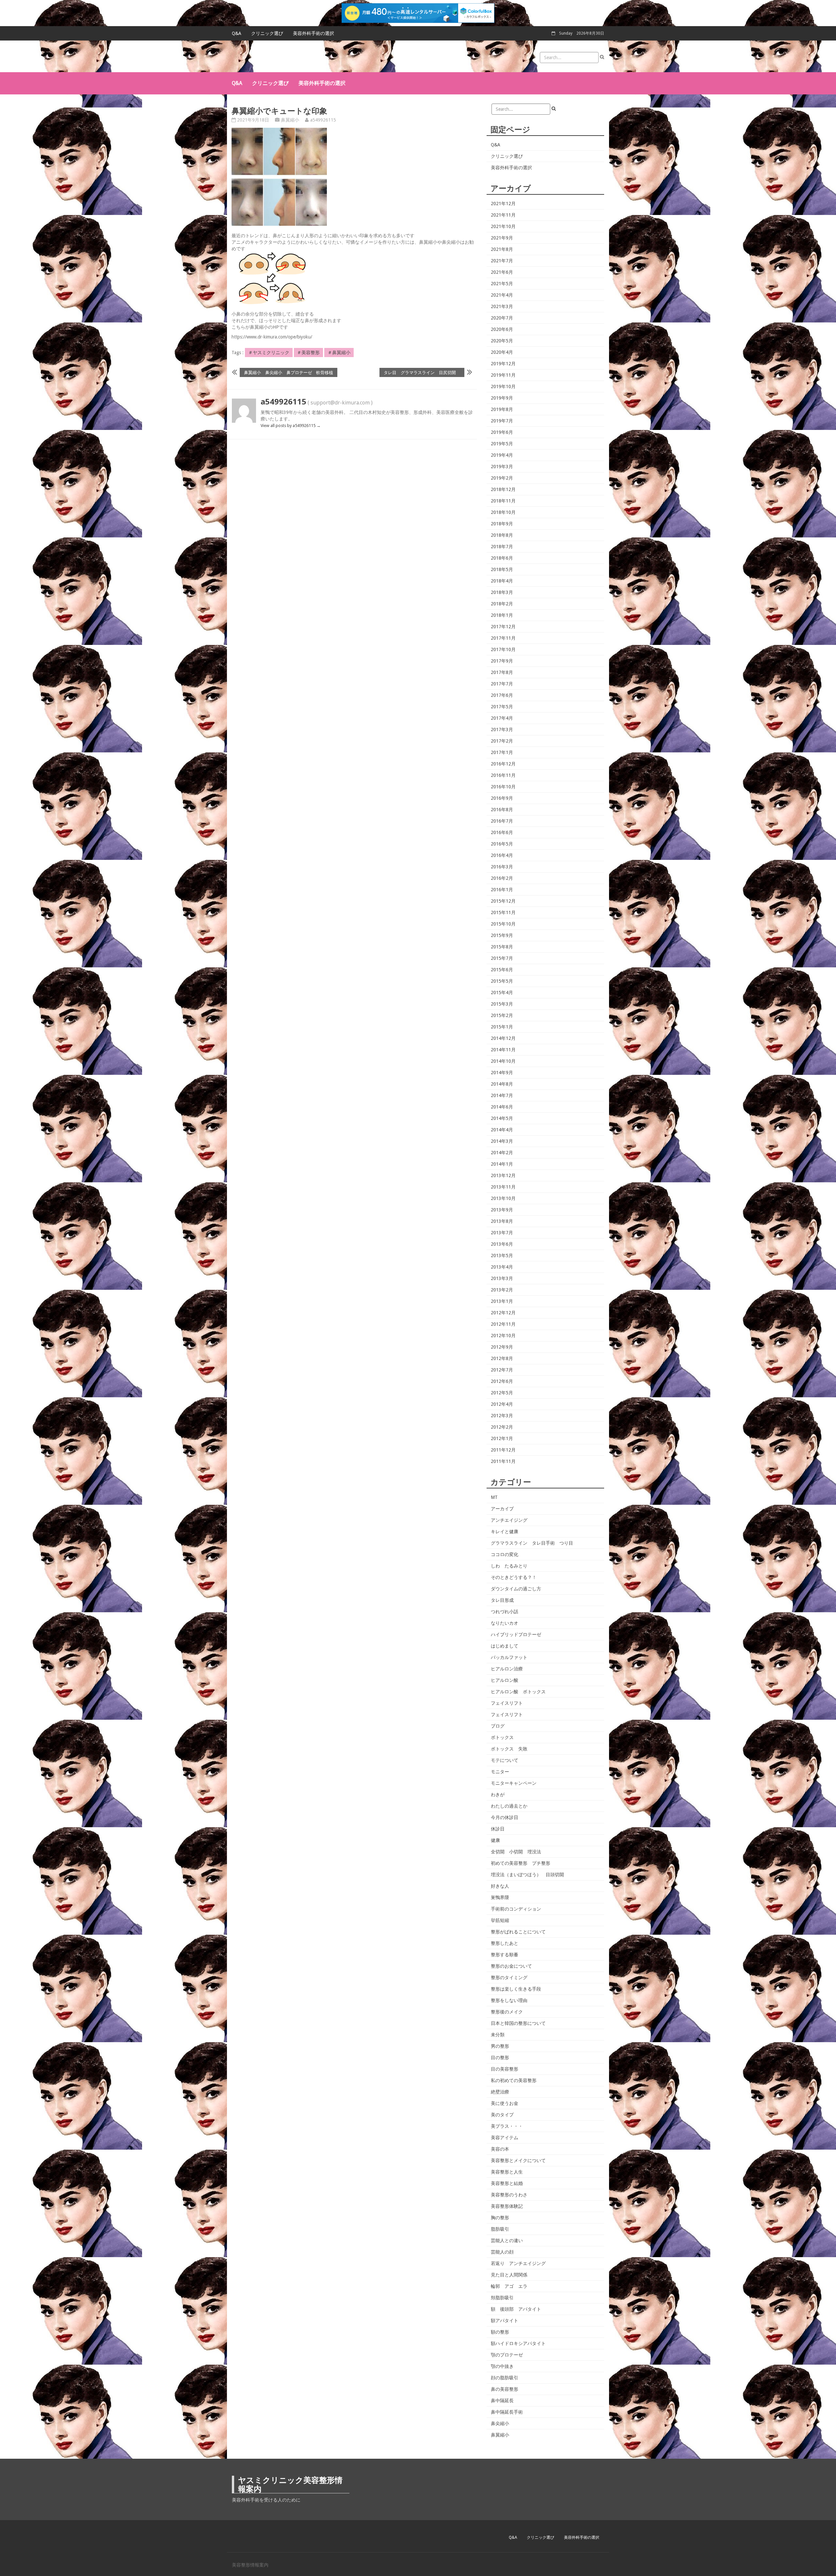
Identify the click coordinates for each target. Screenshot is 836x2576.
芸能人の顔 (502, 2252)
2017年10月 (503, 649)
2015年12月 (503, 901)
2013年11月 (503, 1187)
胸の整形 (500, 2218)
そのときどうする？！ (514, 1577)
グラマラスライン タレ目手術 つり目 (532, 1543)
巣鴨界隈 (500, 1897)
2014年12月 (503, 1038)
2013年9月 (502, 1210)
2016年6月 (502, 832)
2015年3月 (502, 1004)
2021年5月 (502, 284)
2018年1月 (502, 615)
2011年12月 (503, 1450)
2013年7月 (502, 1233)
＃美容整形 (308, 353)
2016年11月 (503, 775)
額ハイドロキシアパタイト (518, 2343)
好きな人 (500, 1886)
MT (494, 1497)
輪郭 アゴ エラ (509, 2286)
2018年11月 (503, 501)
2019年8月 (502, 409)
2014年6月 (502, 1107)
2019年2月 (502, 478)
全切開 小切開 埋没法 (516, 1852)
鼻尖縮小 (500, 2423)
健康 (495, 1840)
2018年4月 (502, 581)
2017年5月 (502, 707)
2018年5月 (502, 569)
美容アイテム (505, 2138)
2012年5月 (502, 1393)
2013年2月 (502, 1290)
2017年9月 (502, 661)
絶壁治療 (500, 2092)
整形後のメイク (507, 2012)
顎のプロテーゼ (507, 2355)
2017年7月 (502, 684)
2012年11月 (503, 1324)
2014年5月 (502, 1118)
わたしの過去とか (509, 1806)
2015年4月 (502, 993)
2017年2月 (502, 741)
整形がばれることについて (518, 1932)
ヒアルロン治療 (507, 1669)
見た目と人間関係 (509, 2275)
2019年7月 (502, 421)
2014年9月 (502, 1073)
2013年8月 (502, 1221)
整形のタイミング (509, 1977)
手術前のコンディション (516, 1909)
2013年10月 (503, 1198)
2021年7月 (502, 261)
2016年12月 (503, 764)
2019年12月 (503, 364)
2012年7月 (502, 1370)
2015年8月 (502, 947)
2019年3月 (502, 467)
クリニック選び (267, 33)
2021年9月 (502, 238)
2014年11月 (503, 1050)
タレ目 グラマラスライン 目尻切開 (422, 372)
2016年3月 (502, 867)
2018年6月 (502, 558)
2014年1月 (502, 1164)
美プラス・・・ (507, 2126)
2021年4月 (502, 295)
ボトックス (502, 1737)
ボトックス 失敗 (509, 1749)
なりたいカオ (505, 1623)
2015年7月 (502, 958)
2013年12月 (503, 1175)
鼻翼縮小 (290, 120)
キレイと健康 (505, 1532)
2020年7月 (502, 318)
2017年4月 (502, 718)
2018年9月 (502, 524)
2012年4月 (502, 1404)
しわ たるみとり (509, 1566)
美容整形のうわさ (509, 2195)
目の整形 (500, 2058)
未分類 (498, 2035)
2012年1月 (502, 1438)
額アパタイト (505, 2321)
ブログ (498, 1726)
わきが (498, 1795)
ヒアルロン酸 (505, 1680)
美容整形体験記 (507, 2206)
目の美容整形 (505, 2069)
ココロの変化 (505, 1554)
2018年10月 (503, 512)
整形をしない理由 (509, 2000)
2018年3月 (502, 592)
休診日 (498, 1829)
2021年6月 (502, 272)
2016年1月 (502, 890)
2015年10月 (503, 924)
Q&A (237, 33)
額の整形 (500, 2332)
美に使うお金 (505, 2103)
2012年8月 (502, 1358)
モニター (500, 1772)
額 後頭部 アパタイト (516, 2309)
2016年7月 (502, 821)
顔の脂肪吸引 (505, 2378)
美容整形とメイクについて (518, 2160)
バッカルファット (509, 1657)
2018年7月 (502, 547)
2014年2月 (502, 1153)
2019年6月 (502, 432)
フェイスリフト (507, 1703)
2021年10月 (503, 226)
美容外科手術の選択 (313, 33)
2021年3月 (502, 306)
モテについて (505, 1760)
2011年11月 (503, 1461)
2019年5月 (502, 444)
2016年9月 (502, 798)
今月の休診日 (505, 1817)
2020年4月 (502, 352)
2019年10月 (503, 386)
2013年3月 (502, 1278)
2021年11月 (503, 215)
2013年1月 (502, 1301)
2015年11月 (503, 912)
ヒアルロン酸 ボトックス (518, 1692)
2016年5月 (502, 844)
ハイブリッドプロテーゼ (516, 1634)
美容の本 (500, 2149)
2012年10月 (503, 1336)
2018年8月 (502, 535)
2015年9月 (502, 935)
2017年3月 (502, 730)
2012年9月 (502, 1347)
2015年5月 (502, 981)
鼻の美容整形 (505, 2389)
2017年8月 (502, 672)
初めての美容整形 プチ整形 (521, 1863)
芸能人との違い (507, 2240)
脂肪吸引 (500, 2229)
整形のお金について (511, 1966)
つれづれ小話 (505, 1612)
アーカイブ (502, 1509)
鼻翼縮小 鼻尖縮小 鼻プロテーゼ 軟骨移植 (289, 372)
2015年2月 (502, 1015)
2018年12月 (503, 489)
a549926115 (323, 120)
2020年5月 (502, 341)
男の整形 (500, 2046)
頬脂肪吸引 (502, 2298)
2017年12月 (503, 627)
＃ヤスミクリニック (269, 353)
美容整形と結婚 (507, 2183)
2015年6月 (502, 970)
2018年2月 (502, 604)
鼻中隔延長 (502, 2401)
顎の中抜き (502, 2366)
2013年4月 (502, 1267)
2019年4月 (502, 455)
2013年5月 (502, 1255)
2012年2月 (502, 1427)
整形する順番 (505, 1955)
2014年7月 (502, 1095)
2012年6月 (502, 1381)
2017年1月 (502, 752)
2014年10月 (503, 1061)
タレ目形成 (502, 1600)
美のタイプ (502, 2115)
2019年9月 (502, 398)
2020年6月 (502, 329)
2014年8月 (502, 1084)
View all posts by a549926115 (291, 426)
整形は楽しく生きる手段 (516, 1989)
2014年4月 (502, 1130)
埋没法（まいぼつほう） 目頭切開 (527, 1875)
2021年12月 (503, 204)
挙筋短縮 (500, 1920)
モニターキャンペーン (514, 1783)
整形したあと (505, 1943)
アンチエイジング (509, 1520)
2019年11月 (503, 375)
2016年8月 (502, 810)
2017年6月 (502, 695)
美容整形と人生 (507, 2172)
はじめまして (505, 1646)
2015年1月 (502, 1027)
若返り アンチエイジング (518, 2263)
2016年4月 (502, 855)
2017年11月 (503, 638)
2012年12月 (503, 1313)
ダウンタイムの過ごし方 (516, 1589)
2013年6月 (502, 1244)
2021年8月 (502, 249)
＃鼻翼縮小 (339, 353)
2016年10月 (503, 787)
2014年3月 (502, 1141)
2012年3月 (502, 1416)
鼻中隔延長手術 (507, 2412)
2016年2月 (502, 878)
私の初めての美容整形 (514, 2080)
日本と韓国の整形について (518, 2023)
